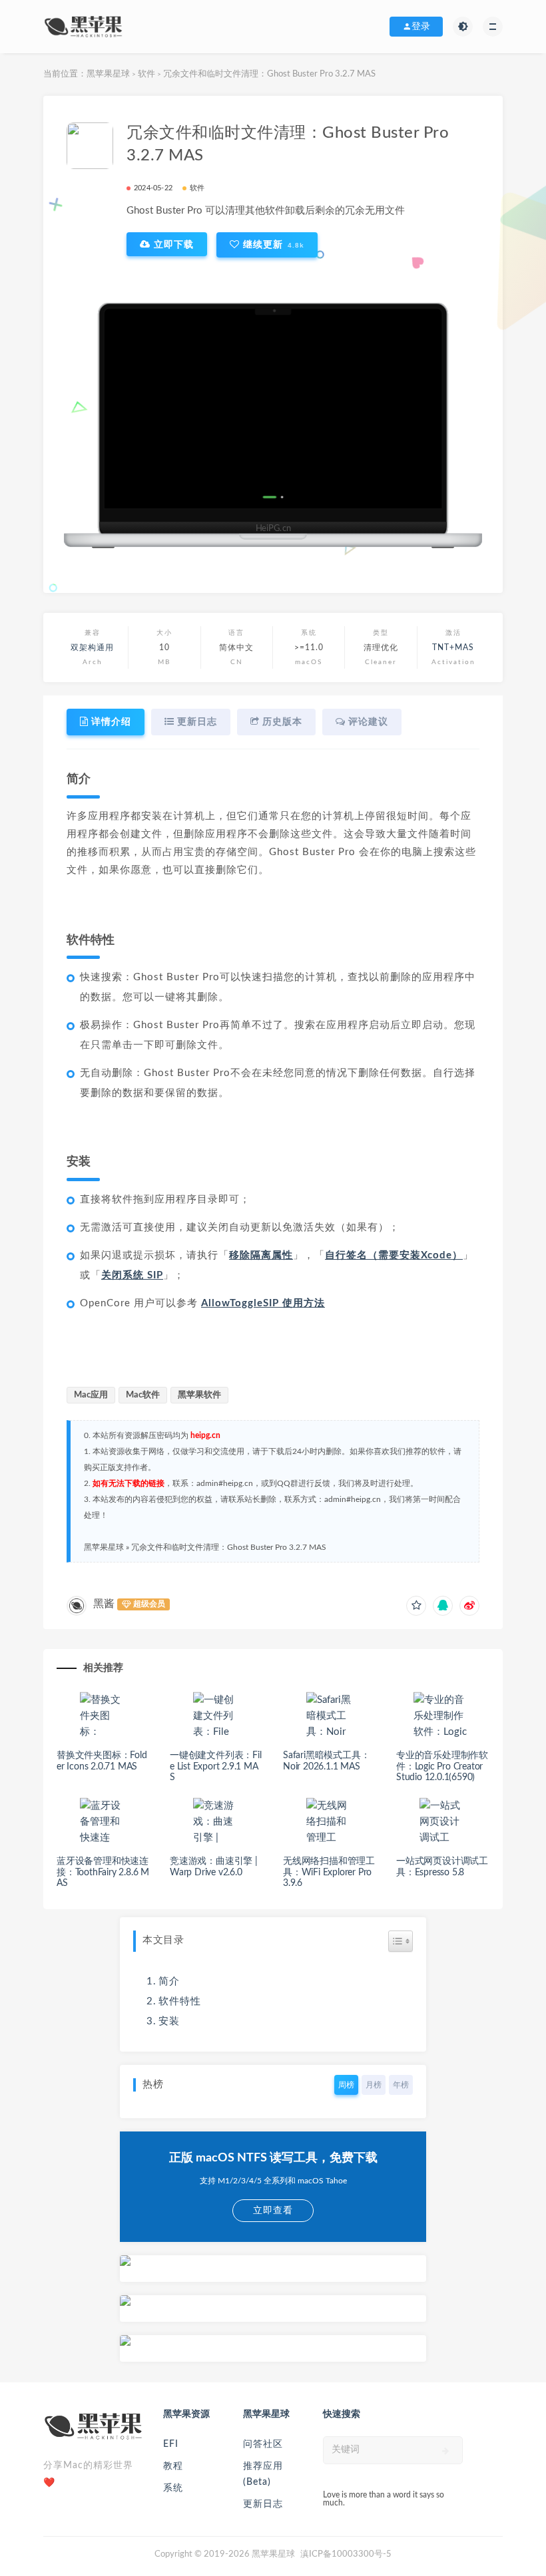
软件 (146, 74)
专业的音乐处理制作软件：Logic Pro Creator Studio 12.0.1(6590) (442, 1767)
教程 (173, 2466)
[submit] (446, 2451)
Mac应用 (91, 1395)
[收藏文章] (416, 1606)
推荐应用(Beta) (263, 2474)
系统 (173, 2488)
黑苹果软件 (199, 1395)
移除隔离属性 (261, 1255)
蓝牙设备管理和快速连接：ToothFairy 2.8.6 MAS (103, 1873)
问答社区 (263, 2444)
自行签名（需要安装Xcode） (394, 1255)
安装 (169, 2021)
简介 (169, 1981)
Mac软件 (143, 1395)
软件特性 (180, 2001)
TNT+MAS (453, 647)
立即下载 (172, 244)
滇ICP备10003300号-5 (346, 2554)
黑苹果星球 (108, 74)
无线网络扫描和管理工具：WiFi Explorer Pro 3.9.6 (329, 1873)
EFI (171, 2444)
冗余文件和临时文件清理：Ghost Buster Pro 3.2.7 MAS (229, 1547)
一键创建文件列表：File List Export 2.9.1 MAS (216, 1767)
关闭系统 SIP (132, 1275)
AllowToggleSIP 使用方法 (263, 1303)
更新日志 (263, 2504)
